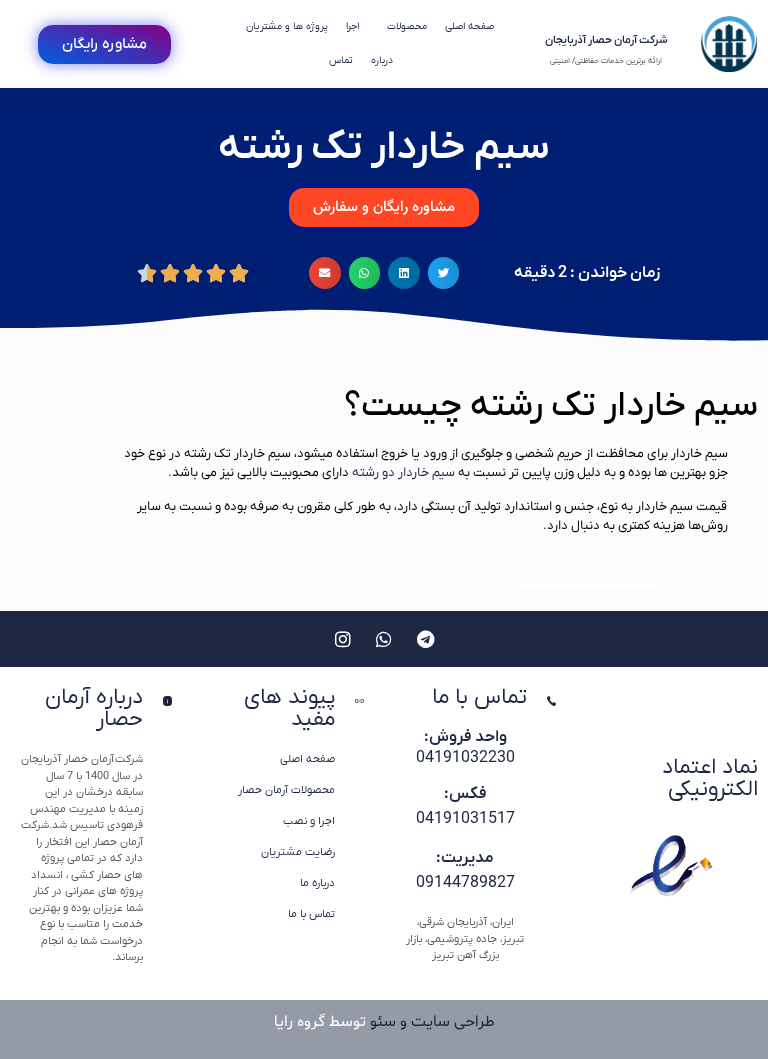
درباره (382, 60)
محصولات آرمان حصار (286, 790)
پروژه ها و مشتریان (287, 26)
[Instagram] (343, 639)
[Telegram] (425, 639)
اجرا (352, 26)
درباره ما (317, 883)
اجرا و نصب (309, 821)
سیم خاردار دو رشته (403, 472)
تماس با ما (311, 914)
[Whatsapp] (384, 639)
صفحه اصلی (469, 26)
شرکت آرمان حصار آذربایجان (606, 40)
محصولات (407, 26)
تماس (341, 60)
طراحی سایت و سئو (432, 1022)
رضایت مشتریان (298, 852)
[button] (444, 273)
